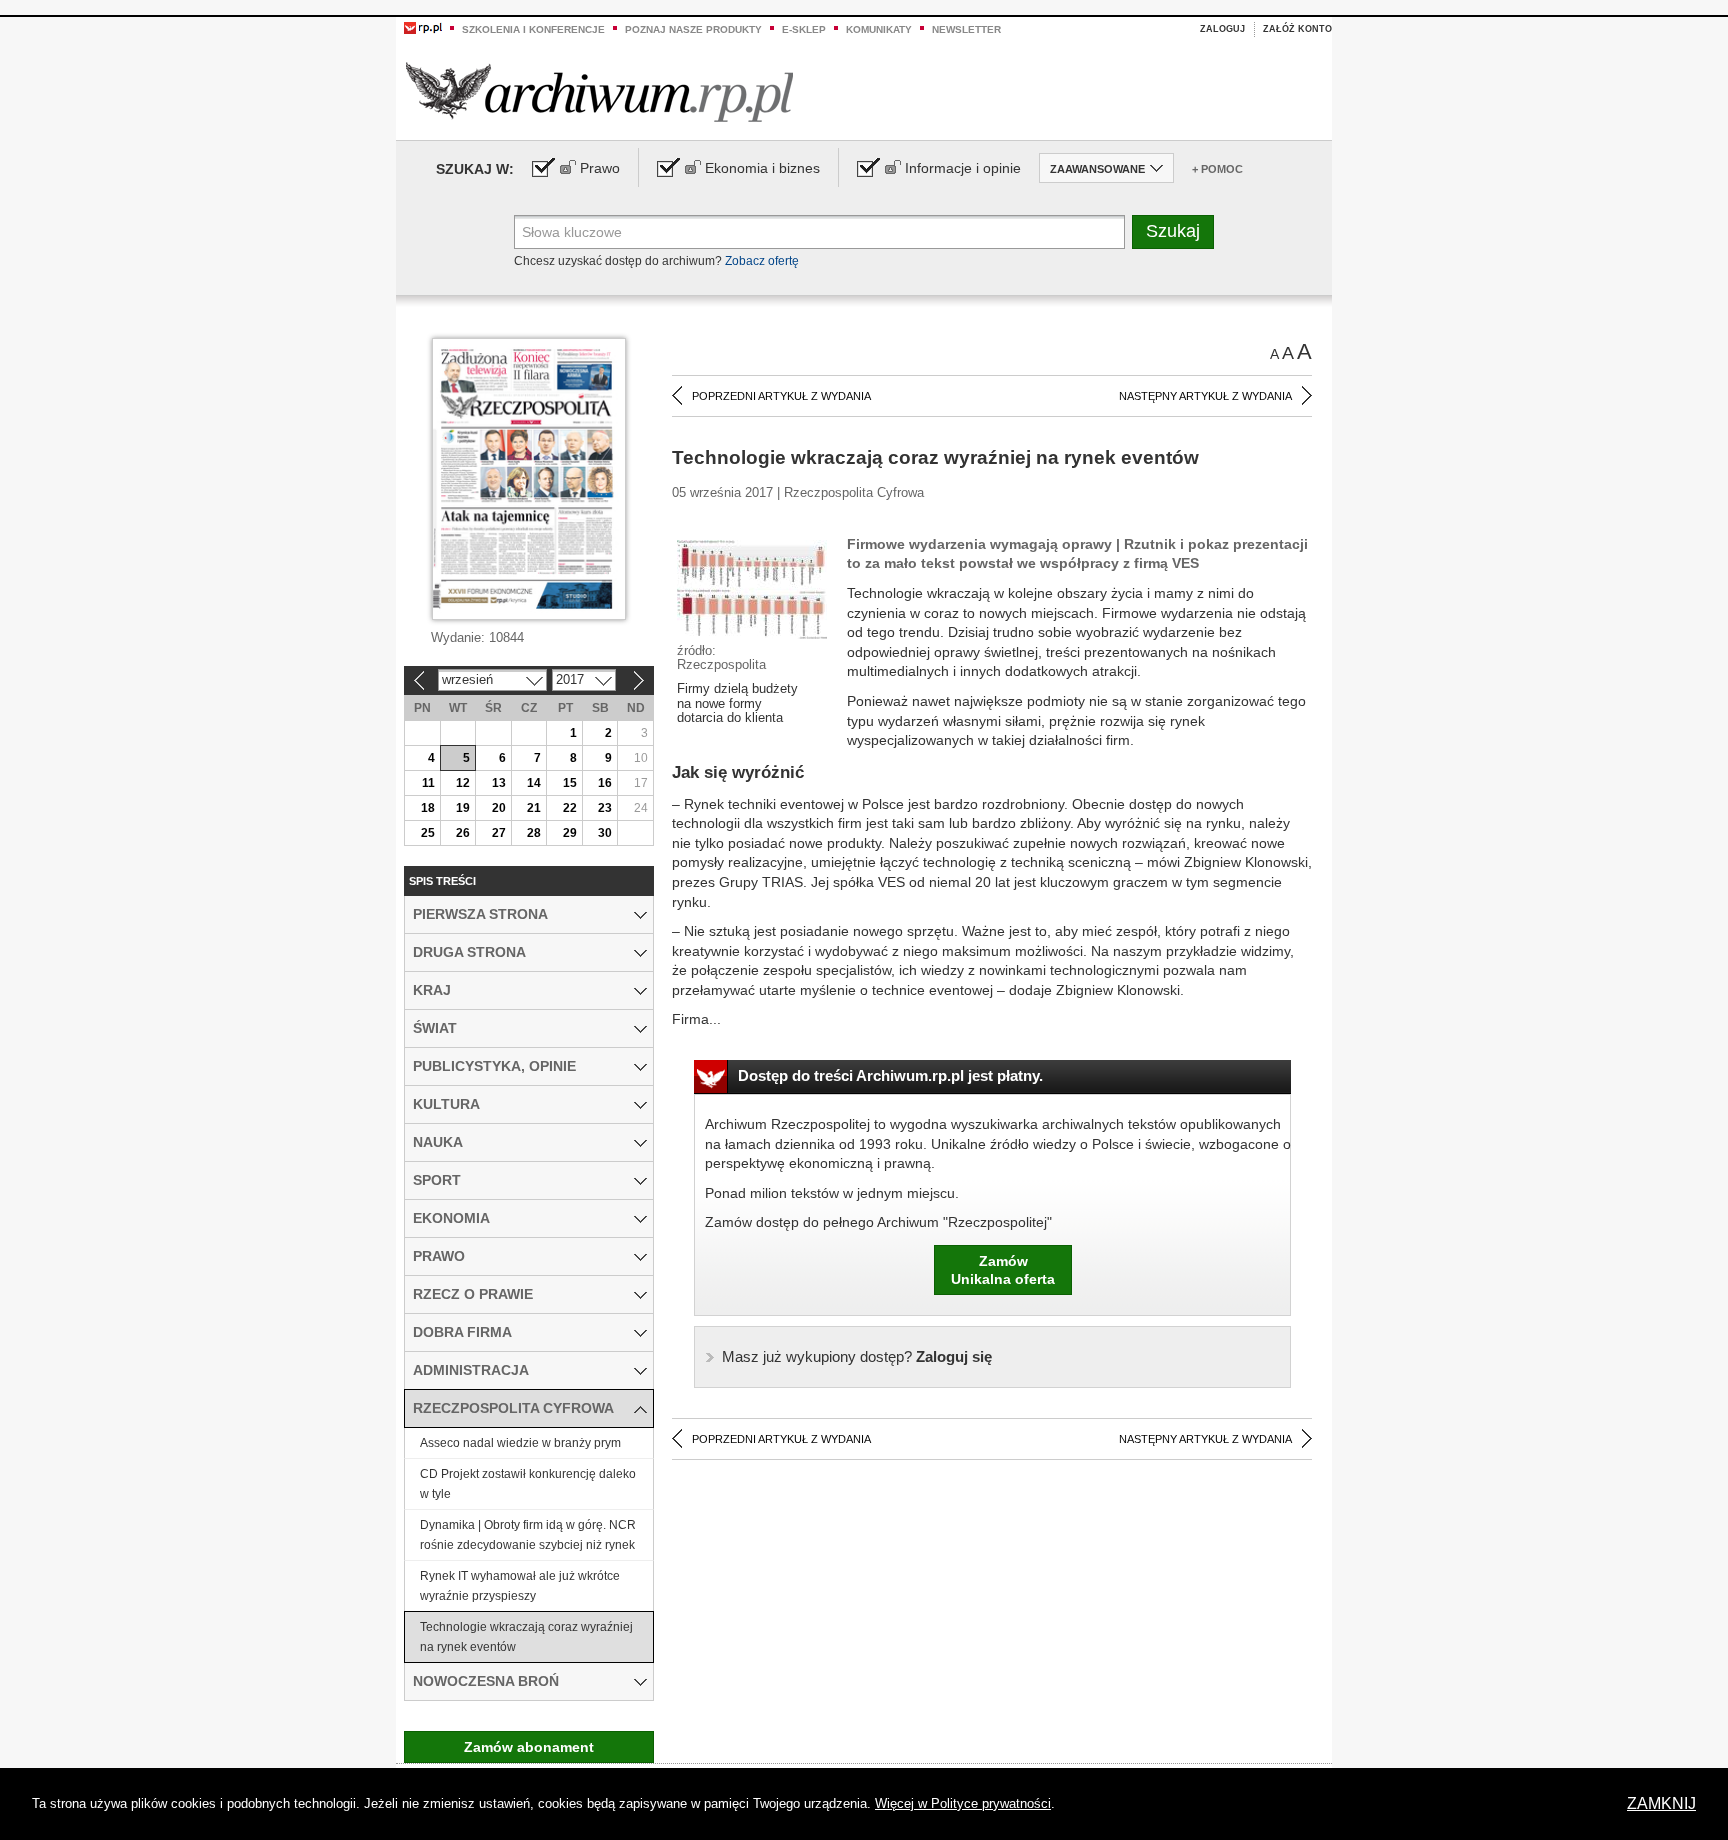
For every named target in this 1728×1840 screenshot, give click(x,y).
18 (428, 808)
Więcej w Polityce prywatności (963, 1803)
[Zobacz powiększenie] (752, 588)
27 (499, 833)
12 (463, 783)
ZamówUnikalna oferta (1003, 1270)
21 (534, 808)
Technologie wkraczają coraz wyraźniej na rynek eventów (526, 1637)
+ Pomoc (1217, 169)
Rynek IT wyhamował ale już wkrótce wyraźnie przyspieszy (520, 1586)
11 (428, 783)
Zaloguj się (857, 1356)
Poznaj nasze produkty (693, 29)
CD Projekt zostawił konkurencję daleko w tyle (528, 1484)
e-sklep (804, 29)
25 (428, 833)
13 (499, 783)
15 (570, 783)
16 (605, 783)
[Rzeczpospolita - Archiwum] (599, 91)
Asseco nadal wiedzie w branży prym (520, 1443)
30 (605, 833)
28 (534, 833)
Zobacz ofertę (762, 261)
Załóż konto (1297, 29)
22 (570, 808)
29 (570, 833)
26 (463, 833)
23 (605, 808)
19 (463, 808)
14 (534, 783)
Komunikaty (879, 29)
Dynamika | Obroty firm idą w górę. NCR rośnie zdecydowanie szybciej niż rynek (528, 1535)
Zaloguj (1222, 29)
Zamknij (1661, 1803)
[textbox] (819, 232)
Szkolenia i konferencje (533, 29)
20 (499, 808)
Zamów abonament (529, 1747)
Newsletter (966, 29)
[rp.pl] (423, 27)
